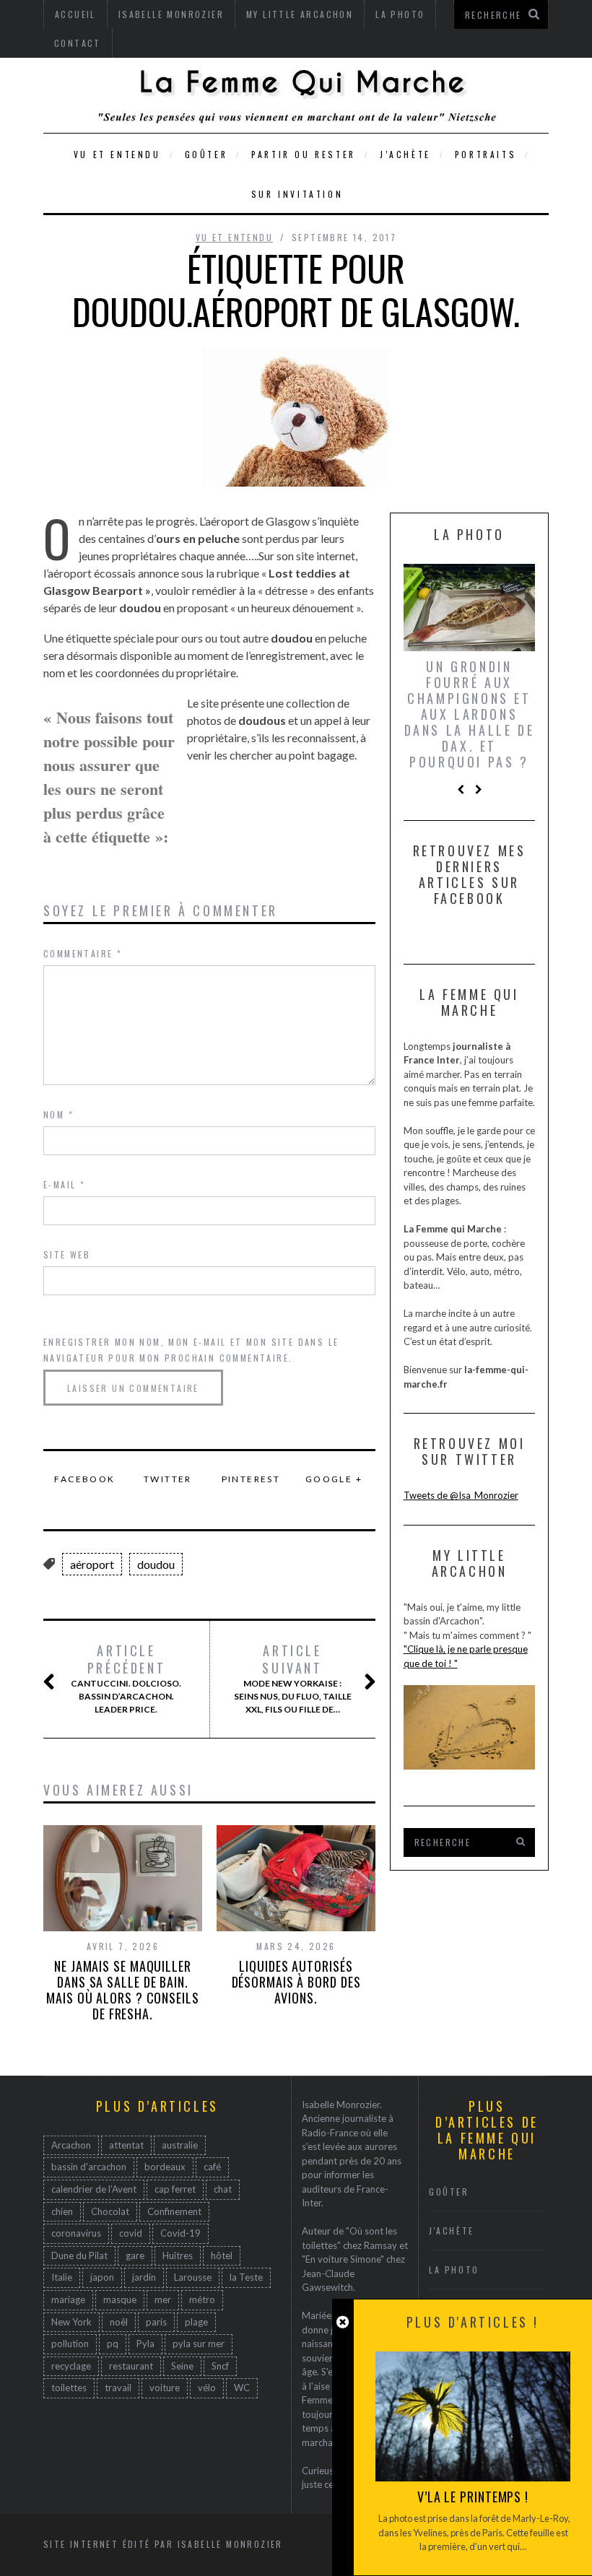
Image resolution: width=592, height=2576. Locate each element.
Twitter (168, 1479)
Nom (58, 1114)
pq (113, 2344)
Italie (62, 2277)
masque (120, 2299)
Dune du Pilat (79, 2255)
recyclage (71, 2366)
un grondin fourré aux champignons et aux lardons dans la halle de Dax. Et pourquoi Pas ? (470, 714)
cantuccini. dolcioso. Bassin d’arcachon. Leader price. (126, 1679)
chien (62, 2211)
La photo (454, 2270)
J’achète (405, 154)
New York (71, 2322)
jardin (144, 2277)
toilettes (69, 2388)
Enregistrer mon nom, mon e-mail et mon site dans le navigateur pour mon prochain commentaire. (191, 1350)
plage (196, 2322)
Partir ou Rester (304, 154)
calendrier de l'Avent (94, 2189)
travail (118, 2388)
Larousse (193, 2277)
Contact (78, 43)
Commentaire (83, 953)
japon (102, 2277)
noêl (119, 2322)
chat (223, 2189)
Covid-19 (180, 2233)
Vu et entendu (117, 154)
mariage (68, 2299)
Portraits (486, 154)
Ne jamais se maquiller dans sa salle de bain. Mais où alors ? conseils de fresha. (123, 1990)
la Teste (246, 2277)
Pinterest (251, 1479)
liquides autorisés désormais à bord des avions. (296, 1982)
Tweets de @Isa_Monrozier (461, 1495)
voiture (165, 2388)
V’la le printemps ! (473, 2497)
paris (156, 2322)
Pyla (145, 2344)
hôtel (222, 2255)
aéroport (92, 1564)
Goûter (206, 154)
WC (242, 2388)
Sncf (220, 2366)
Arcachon (71, 2145)
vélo (207, 2388)
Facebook (84, 1479)
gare (135, 2255)
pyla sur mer (199, 2344)
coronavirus (76, 2233)
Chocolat (110, 2211)
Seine (182, 2366)
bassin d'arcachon (89, 2167)
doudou (156, 1564)
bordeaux (165, 2167)
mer (163, 2299)
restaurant (131, 2366)
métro (202, 2299)
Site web (67, 1254)
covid (131, 2233)
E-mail (64, 1184)
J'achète (452, 2231)
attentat (126, 2145)
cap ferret (175, 2189)
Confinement (174, 2211)
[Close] (343, 2322)
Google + (334, 1479)
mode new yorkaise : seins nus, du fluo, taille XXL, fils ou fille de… (293, 1679)
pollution (70, 2344)
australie (180, 2145)
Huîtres (178, 2255)
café (212, 2167)
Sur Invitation (297, 194)
